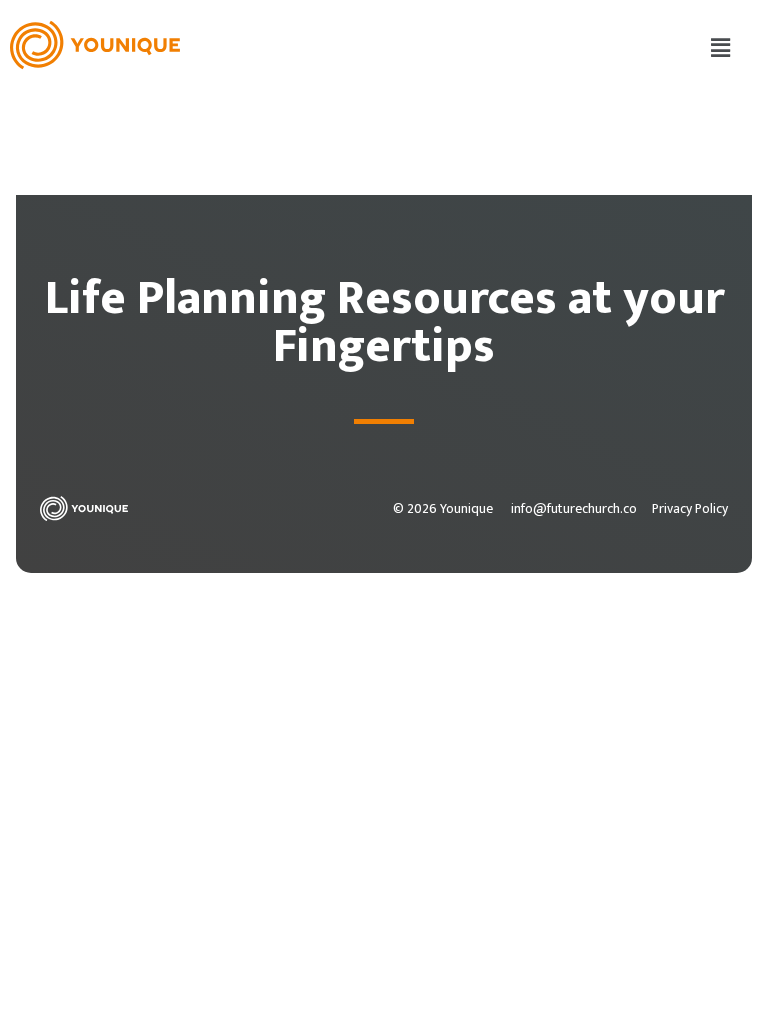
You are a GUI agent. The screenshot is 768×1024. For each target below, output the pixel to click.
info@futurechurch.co (574, 509)
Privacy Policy (690, 509)
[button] (721, 49)
